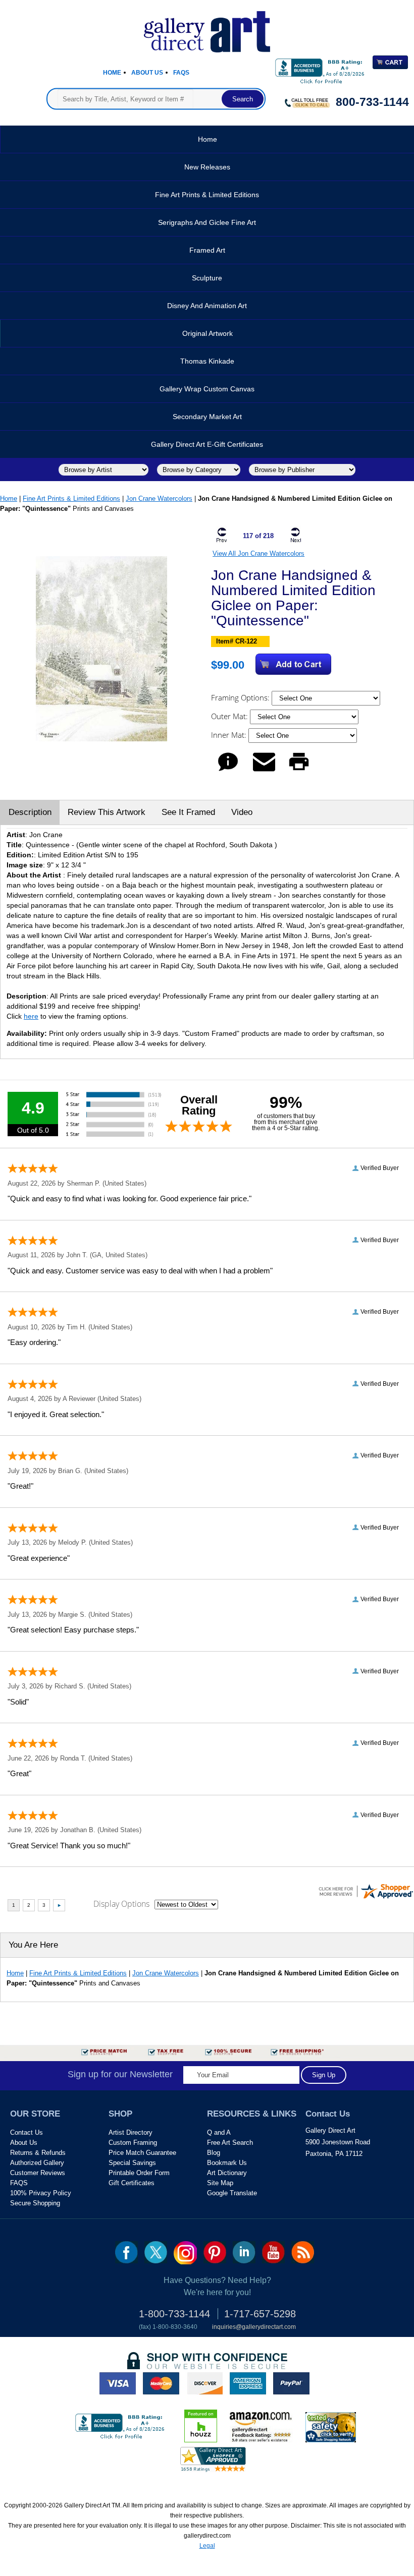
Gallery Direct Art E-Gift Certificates (207, 444)
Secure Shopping (35, 2203)
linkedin (244, 2252)
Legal (207, 2546)
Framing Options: (241, 697)
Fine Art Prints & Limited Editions (207, 195)
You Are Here (33, 1945)
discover (204, 2383)
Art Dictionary (227, 2173)
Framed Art (207, 250)
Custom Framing (133, 2143)
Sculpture (207, 278)
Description (30, 812)
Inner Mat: (230, 735)
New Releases (207, 167)
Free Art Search (230, 2143)
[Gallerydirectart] (207, 28)
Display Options (121, 1904)
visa (118, 2383)
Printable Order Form (139, 2173)
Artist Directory (131, 2132)
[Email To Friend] (264, 771)
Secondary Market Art (207, 417)
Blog (214, 2153)
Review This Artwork (107, 812)
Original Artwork (208, 333)
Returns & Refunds (38, 2153)
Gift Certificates (132, 2183)
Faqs (181, 73)
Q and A (219, 2132)
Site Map (220, 2183)
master (161, 2383)
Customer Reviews (38, 2173)
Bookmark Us (227, 2163)
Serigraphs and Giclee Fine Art (207, 222)
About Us (147, 73)
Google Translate (232, 2193)
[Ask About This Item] (228, 771)
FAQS (19, 2183)
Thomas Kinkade (207, 361)
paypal (291, 2383)
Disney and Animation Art (207, 306)
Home (112, 73)
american (248, 2383)
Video (242, 812)
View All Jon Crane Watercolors (258, 553)
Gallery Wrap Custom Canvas (207, 389)
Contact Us (27, 2132)
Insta (185, 2253)
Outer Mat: (230, 716)
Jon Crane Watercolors (159, 499)
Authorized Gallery (37, 2163)
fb (126, 2252)
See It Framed (188, 812)
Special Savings (132, 2163)
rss (303, 2252)
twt (156, 2252)
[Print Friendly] (299, 771)
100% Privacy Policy (41, 2193)
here (31, 1016)
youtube (273, 2252)
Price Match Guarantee (142, 2153)
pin (215, 2252)
